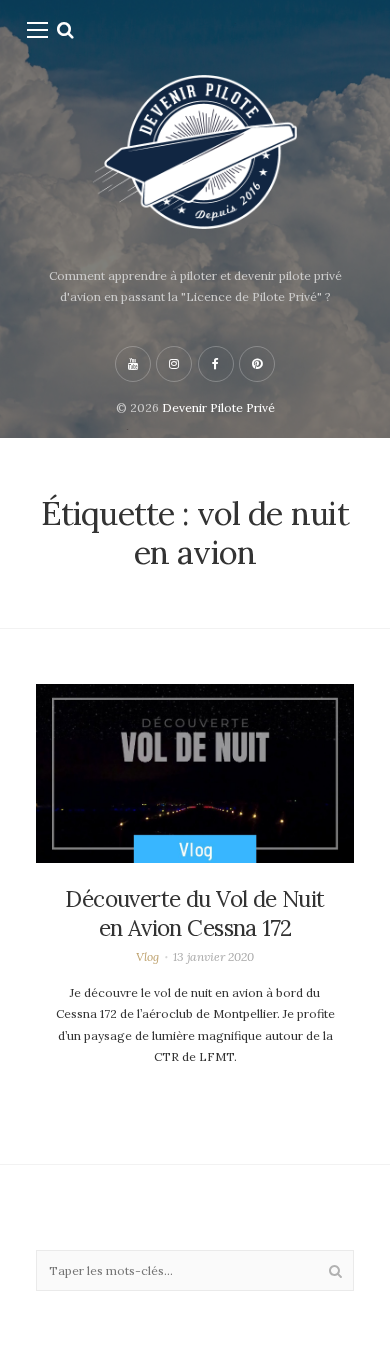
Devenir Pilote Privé (218, 407)
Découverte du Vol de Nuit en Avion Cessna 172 (194, 913)
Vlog (147, 956)
